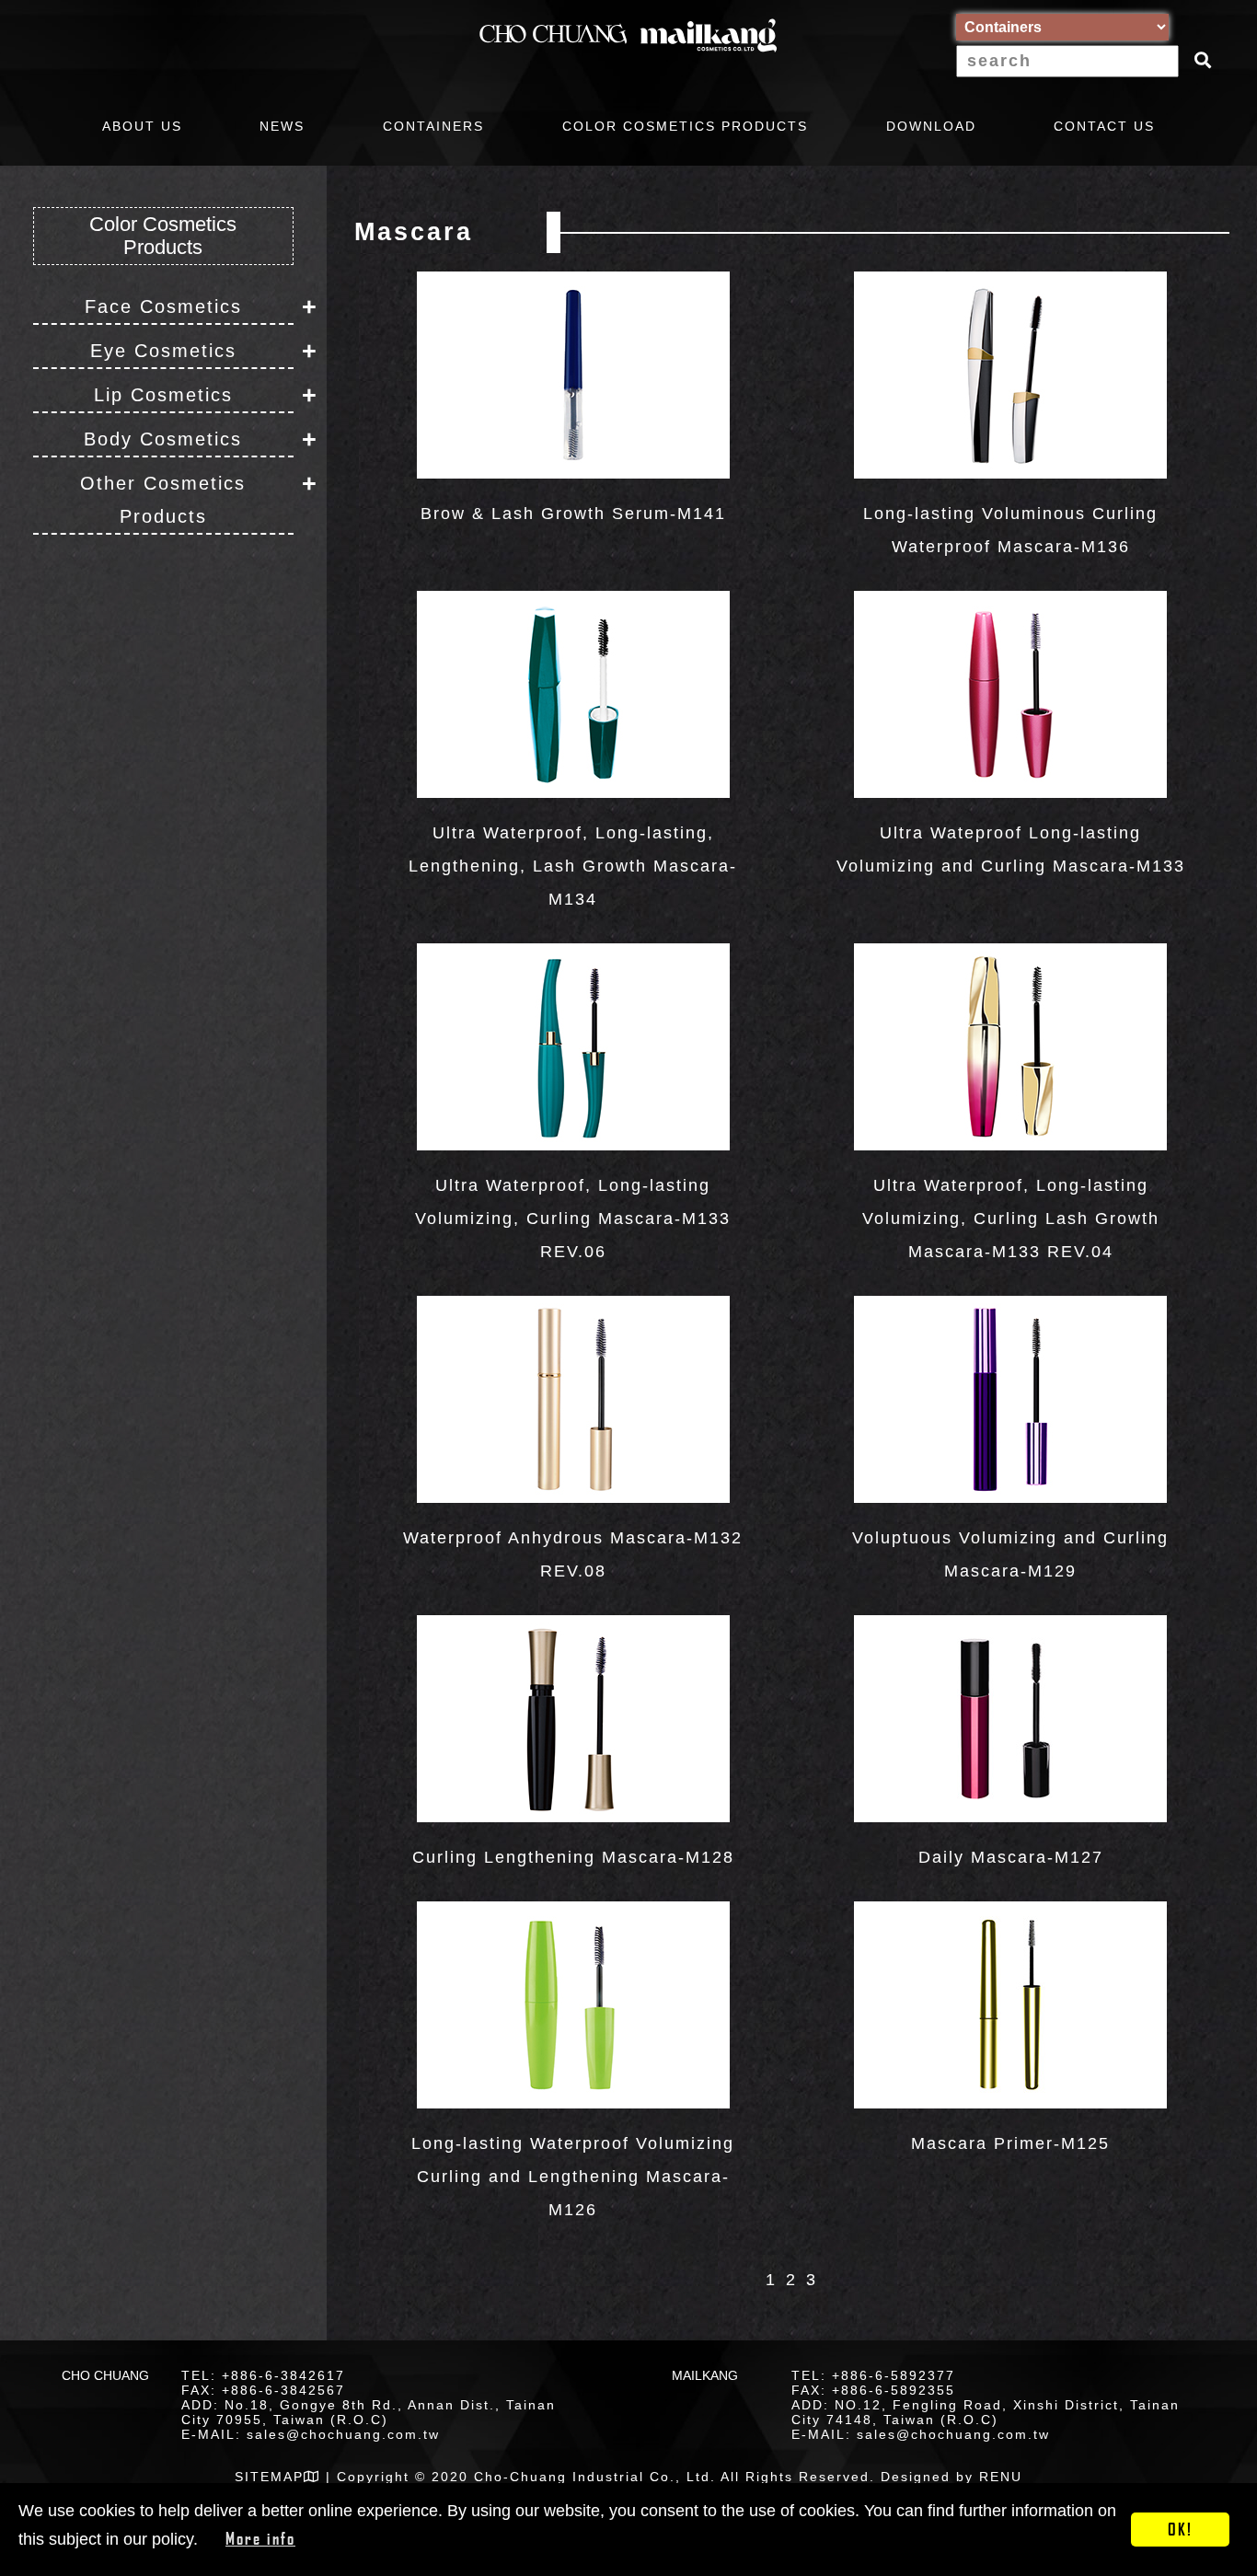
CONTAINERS (433, 126)
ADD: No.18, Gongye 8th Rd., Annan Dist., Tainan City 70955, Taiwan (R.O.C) (369, 2412)
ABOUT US (142, 126)
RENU (1001, 2477)
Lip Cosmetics (163, 395)
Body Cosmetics (163, 439)
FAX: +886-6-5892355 (873, 2390)
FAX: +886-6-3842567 (263, 2390)
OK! (1180, 2529)
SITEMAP (269, 2477)
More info (260, 2538)
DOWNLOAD (931, 126)
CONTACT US (1104, 126)
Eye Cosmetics (163, 351)
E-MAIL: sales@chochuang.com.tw (311, 2434)
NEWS (282, 126)
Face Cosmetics (163, 306)
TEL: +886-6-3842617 (263, 2375)
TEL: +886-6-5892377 (873, 2375)
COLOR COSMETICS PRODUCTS (685, 126)
